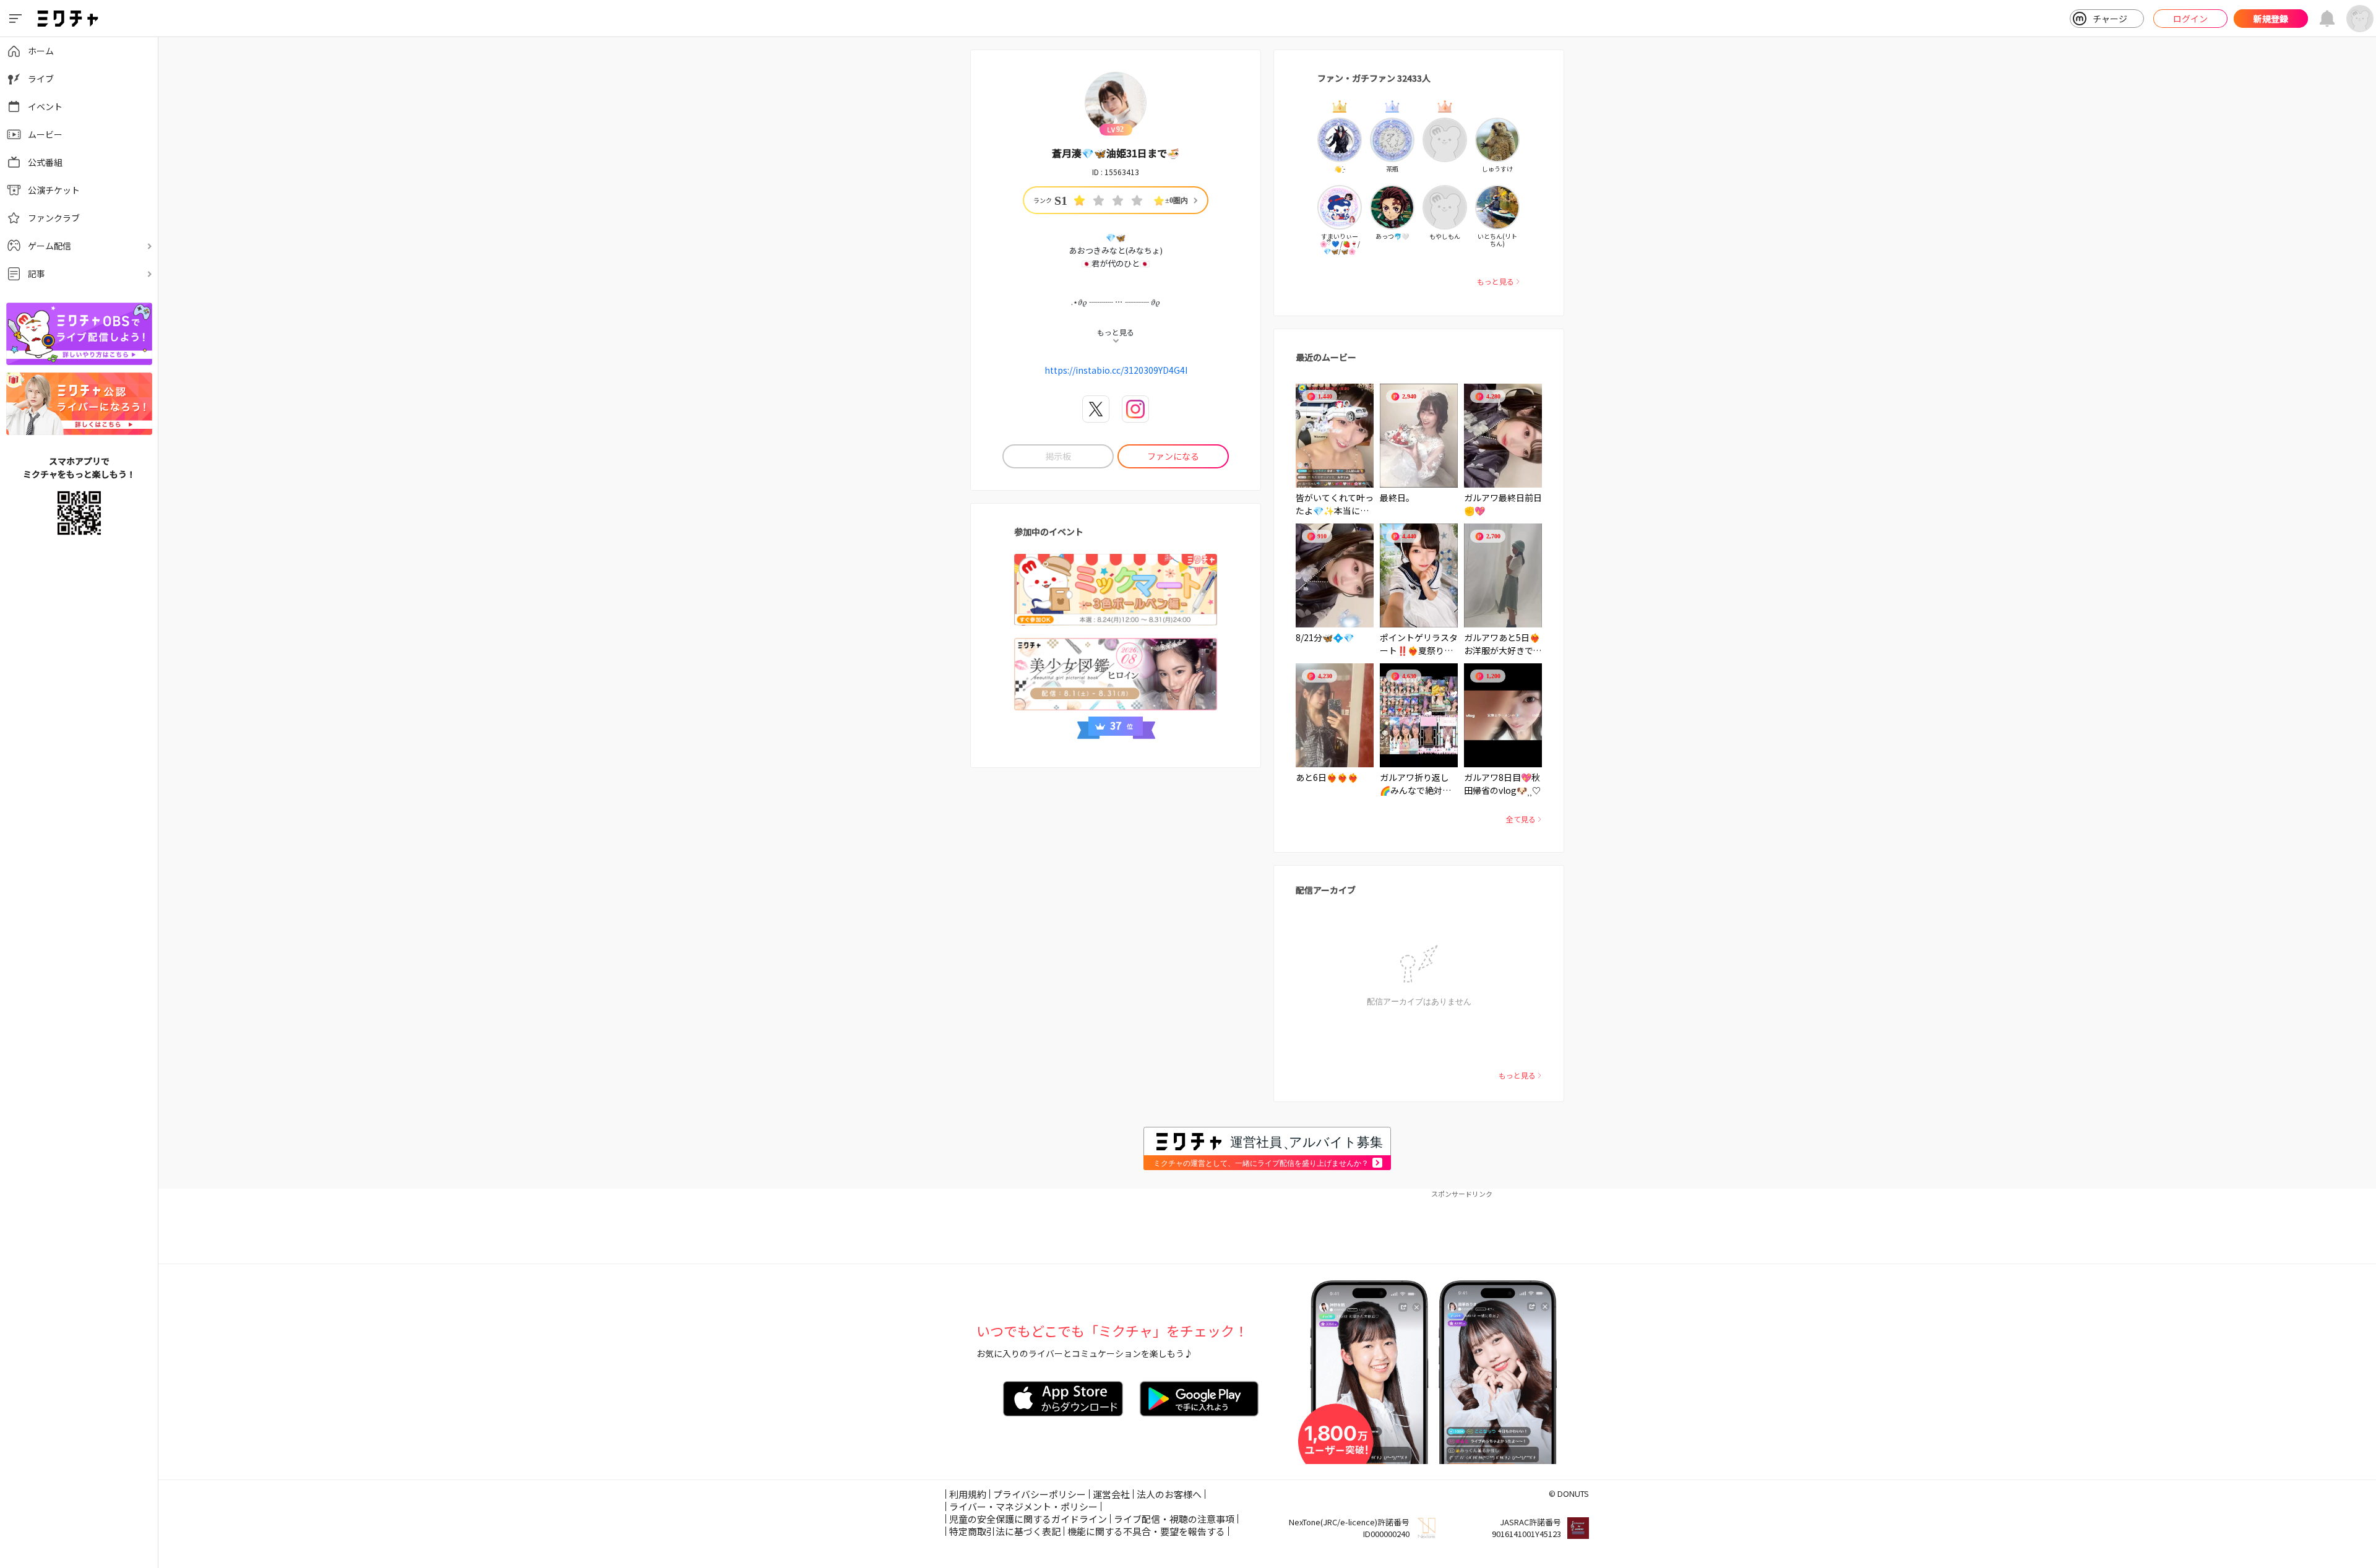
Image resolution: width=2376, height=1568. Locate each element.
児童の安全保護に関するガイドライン (1028, 1519)
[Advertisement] (1267, 1226)
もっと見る (1496, 281)
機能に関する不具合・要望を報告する (1146, 1531)
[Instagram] (1135, 409)
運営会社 (1111, 1494)
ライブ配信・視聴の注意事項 (1174, 1519)
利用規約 (968, 1494)
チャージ (2110, 19)
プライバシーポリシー (1039, 1494)
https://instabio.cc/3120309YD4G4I (1116, 370)
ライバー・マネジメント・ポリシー (1023, 1506)
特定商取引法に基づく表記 (1005, 1531)
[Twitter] (1096, 409)
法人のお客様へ (1169, 1494)
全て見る (1521, 819)
